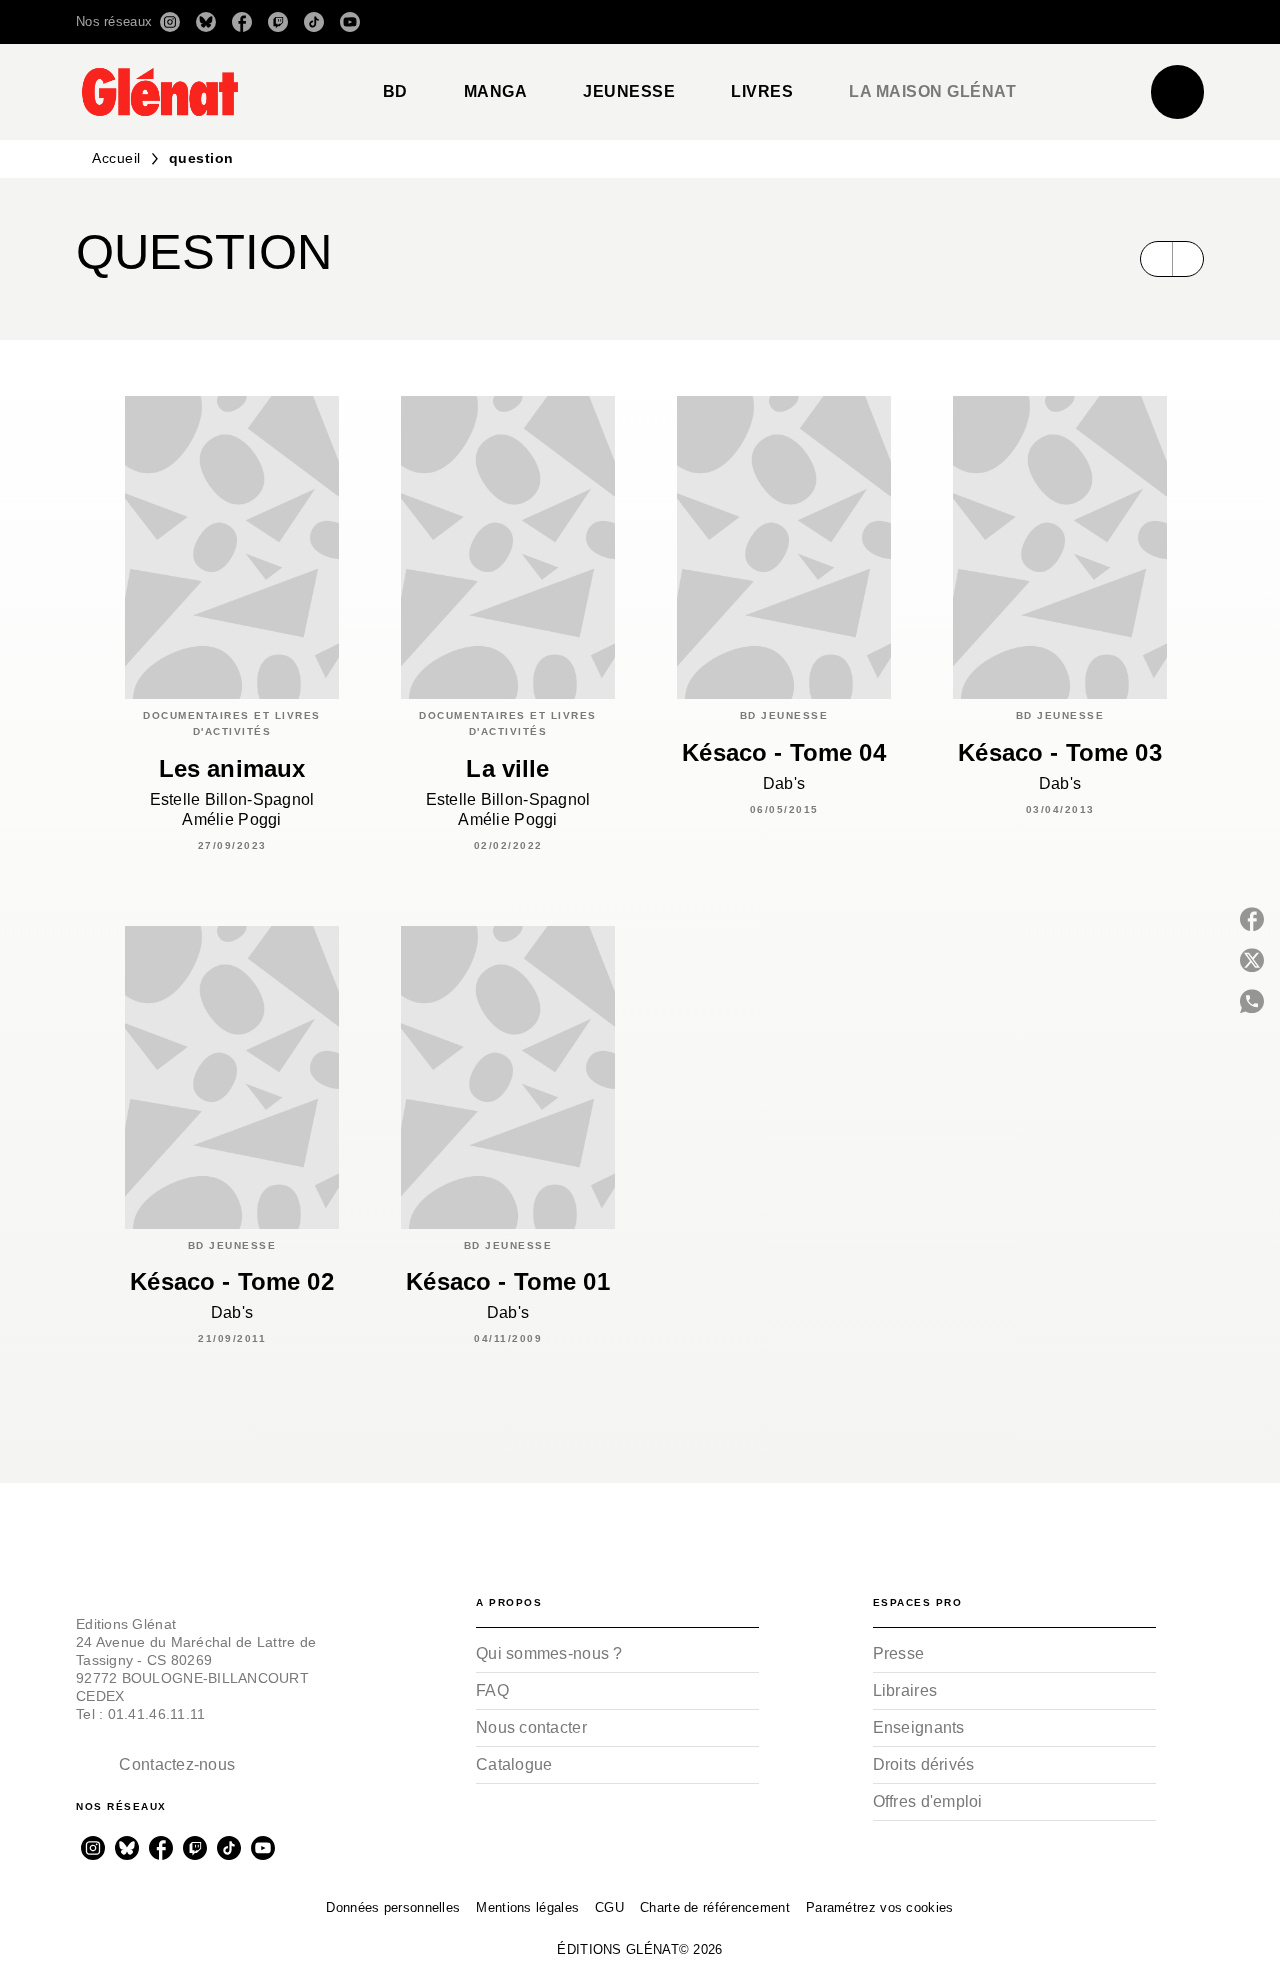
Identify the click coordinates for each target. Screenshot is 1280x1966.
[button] (922, 22)
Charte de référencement (715, 1907)
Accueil (116, 158)
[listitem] (170, 22)
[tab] (395, 92)
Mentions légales (527, 1907)
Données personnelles (393, 1907)
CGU (609, 1907)
